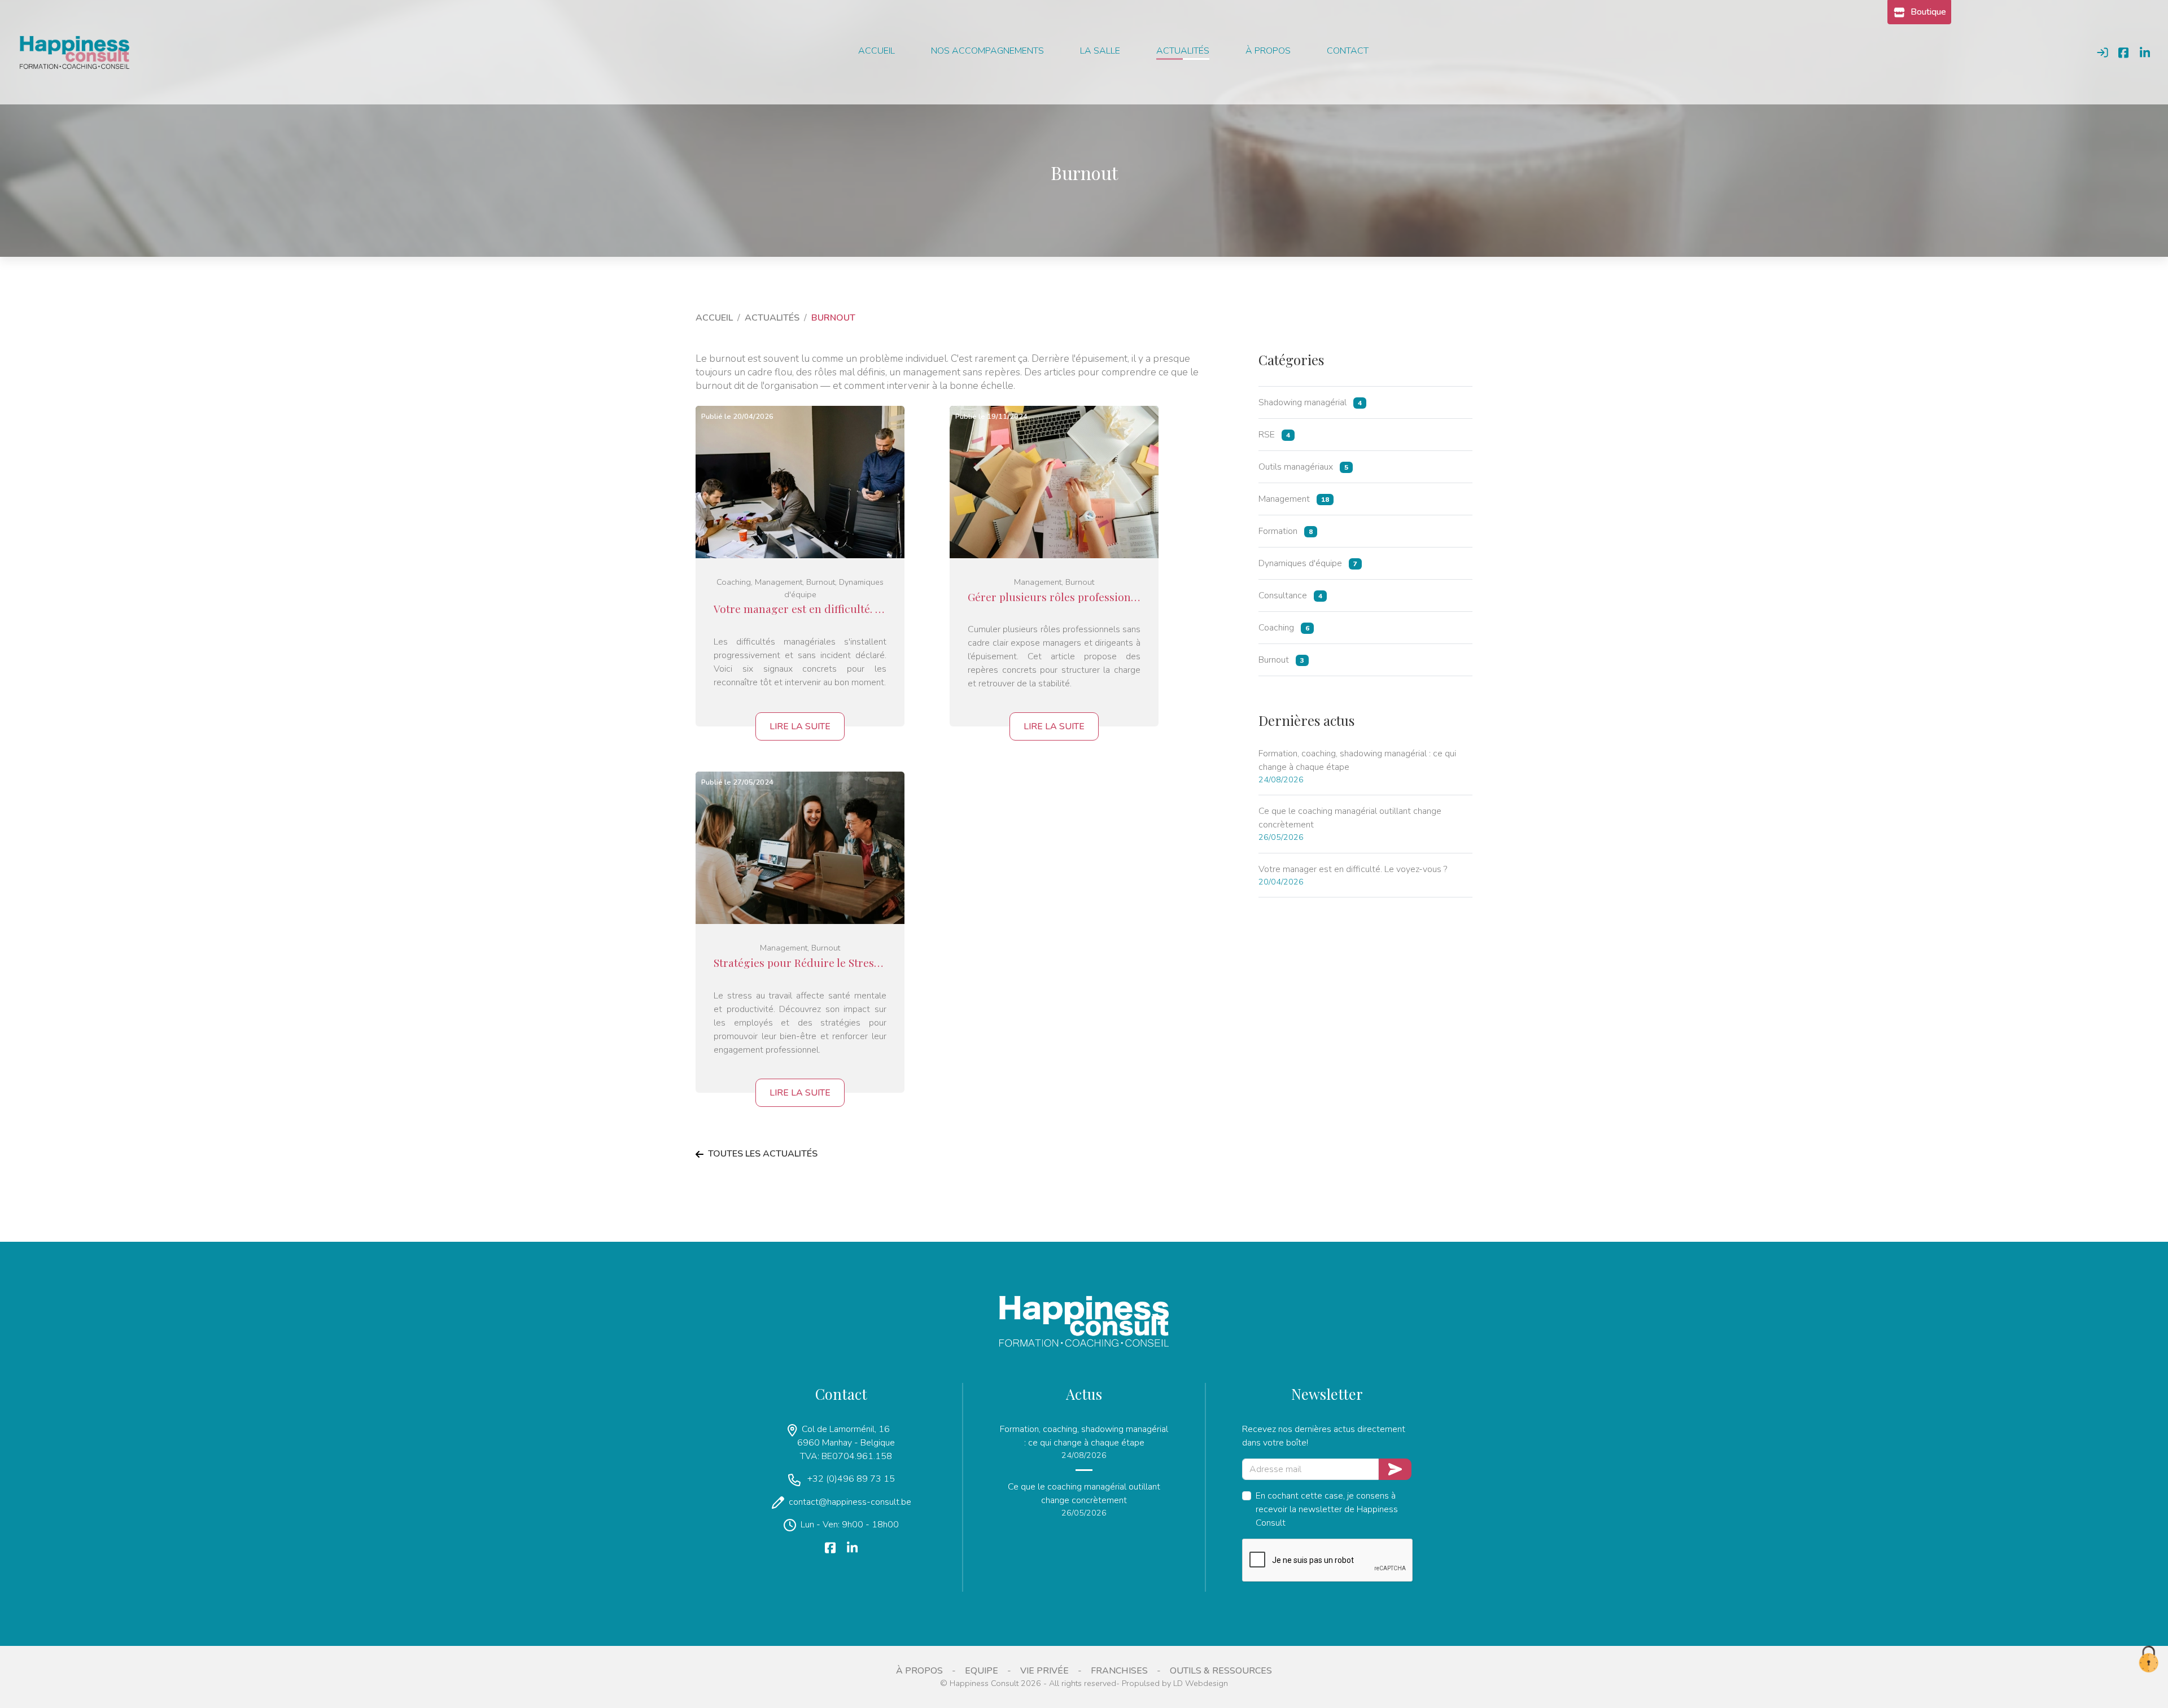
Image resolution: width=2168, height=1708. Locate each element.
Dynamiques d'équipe (1308, 563)
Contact (1348, 51)
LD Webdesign (1201, 1683)
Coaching (1284, 628)
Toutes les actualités (763, 1154)
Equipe (982, 1671)
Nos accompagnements (987, 51)
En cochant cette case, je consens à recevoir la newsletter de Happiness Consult (1327, 1509)
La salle (1100, 51)
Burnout (1281, 660)
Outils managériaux (1303, 467)
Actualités (1183, 51)
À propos (1268, 51)
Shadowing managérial (1310, 402)
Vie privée (1044, 1671)
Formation (1286, 531)
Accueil (877, 51)
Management (1294, 499)
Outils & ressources (1221, 1671)
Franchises (1119, 1671)
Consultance (1290, 595)
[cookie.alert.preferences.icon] (2148, 1660)
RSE (1274, 435)
